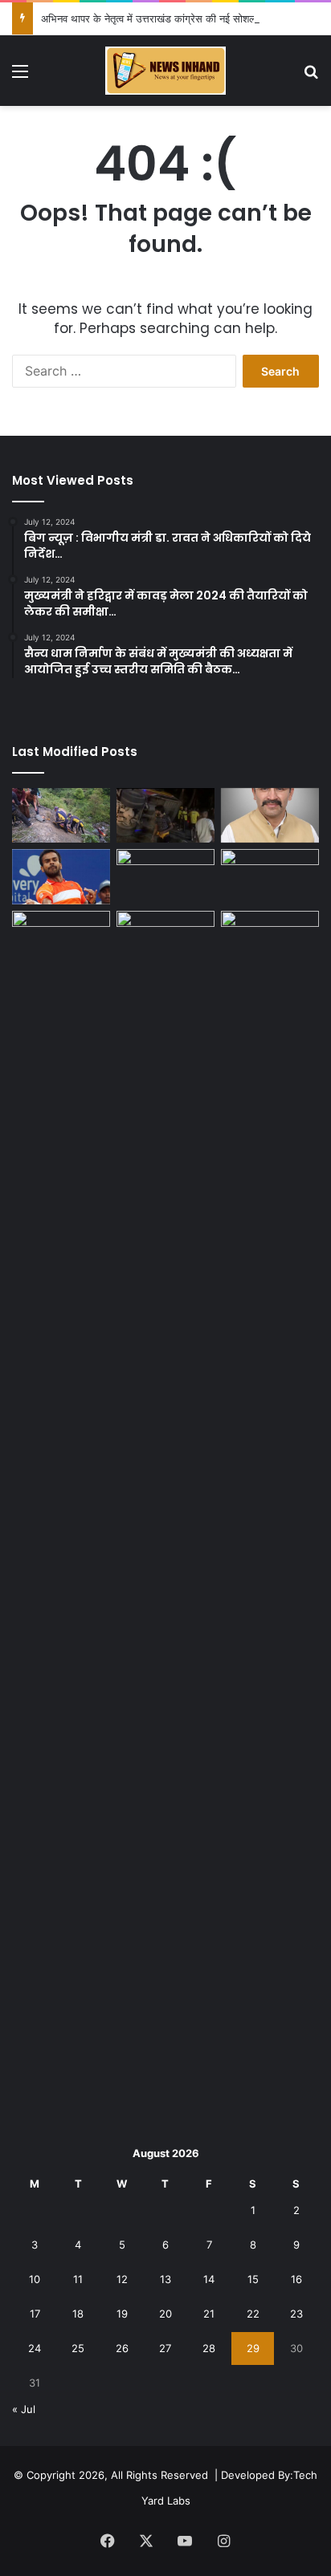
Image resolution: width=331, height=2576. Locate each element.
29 (253, 2348)
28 (209, 2348)
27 (165, 2348)
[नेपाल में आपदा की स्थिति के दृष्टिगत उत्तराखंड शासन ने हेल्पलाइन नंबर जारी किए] (270, 877)
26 (122, 2348)
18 (78, 2314)
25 (78, 2348)
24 (35, 2348)
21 (209, 2314)
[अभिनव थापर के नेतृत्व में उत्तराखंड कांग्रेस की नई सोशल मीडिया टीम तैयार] (270, 816)
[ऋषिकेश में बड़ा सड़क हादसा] (165, 816)
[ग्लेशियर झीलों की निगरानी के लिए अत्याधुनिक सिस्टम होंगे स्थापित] (165, 877)
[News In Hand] (165, 71)
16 (296, 2279)
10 (35, 2279)
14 (209, 2279)
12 (122, 2279)
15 (253, 2279)
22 (253, 2314)
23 (296, 2314)
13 (165, 2279)
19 (122, 2314)
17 (35, 2314)
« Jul (24, 2409)
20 (165, 2314)
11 (78, 2279)
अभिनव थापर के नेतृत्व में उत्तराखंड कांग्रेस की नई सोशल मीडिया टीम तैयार (182, 18)
